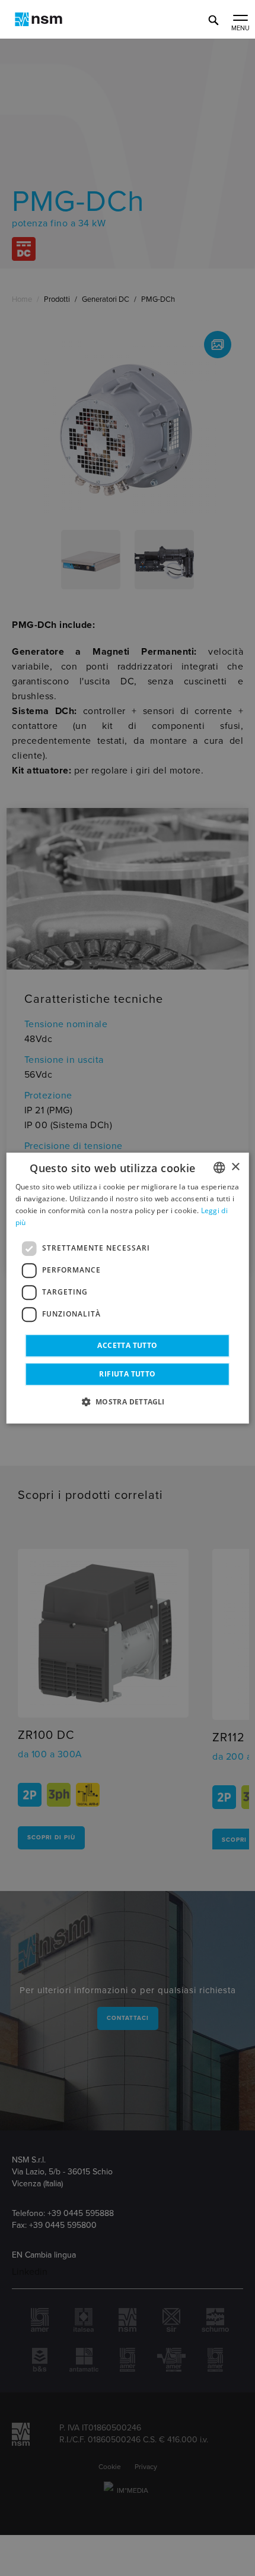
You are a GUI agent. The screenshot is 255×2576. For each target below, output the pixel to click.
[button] (127, 1401)
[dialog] (128, 1288)
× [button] (235, 1167)
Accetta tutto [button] (127, 1345)
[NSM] (39, 19)
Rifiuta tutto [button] (127, 1374)
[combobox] (219, 1167)
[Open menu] (240, 19)
